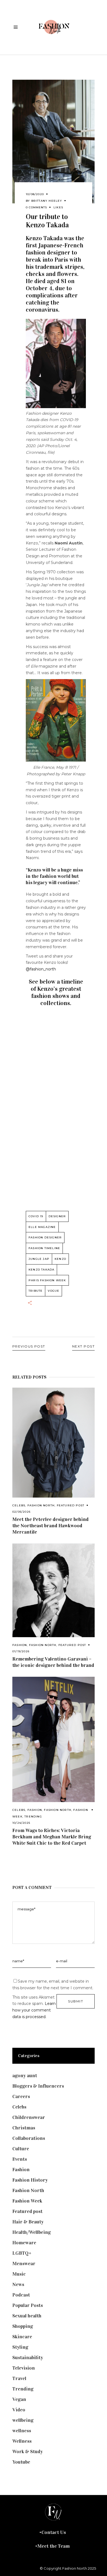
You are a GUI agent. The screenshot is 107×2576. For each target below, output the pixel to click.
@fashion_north (41, 969)
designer (57, 1216)
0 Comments (36, 207)
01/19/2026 (21, 1651)
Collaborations (29, 2138)
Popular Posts (28, 2305)
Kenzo (60, 1259)
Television (24, 2368)
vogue (54, 1291)
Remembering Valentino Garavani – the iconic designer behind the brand (53, 1662)
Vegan (19, 2399)
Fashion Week (27, 2201)
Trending (33, 1817)
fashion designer (45, 1237)
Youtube (21, 2462)
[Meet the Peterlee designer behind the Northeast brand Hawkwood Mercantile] (54, 1443)
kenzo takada (41, 1270)
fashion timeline (44, 1248)
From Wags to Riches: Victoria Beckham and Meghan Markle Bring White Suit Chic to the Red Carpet (52, 1837)
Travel (19, 2378)
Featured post (71, 1505)
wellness (22, 2431)
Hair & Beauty (28, 2222)
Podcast (21, 2295)
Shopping (23, 2326)
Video (19, 2410)
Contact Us (54, 2532)
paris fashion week (47, 1280)
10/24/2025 (21, 1823)
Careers (21, 2096)
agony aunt (25, 2076)
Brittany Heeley (47, 201)
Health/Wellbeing (32, 2232)
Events (20, 2159)
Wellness (22, 2441)
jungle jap (39, 1259)
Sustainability (28, 2358)
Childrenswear (29, 2117)
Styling (20, 2347)
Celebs (19, 1505)
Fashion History (30, 2180)
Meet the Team (54, 2546)
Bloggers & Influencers (38, 2086)
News (18, 2284)
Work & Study (28, 2452)
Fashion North (41, 1505)
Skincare (22, 2337)
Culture (21, 2149)
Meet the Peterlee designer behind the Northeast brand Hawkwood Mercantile (50, 1526)
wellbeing (23, 2420)
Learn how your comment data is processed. (34, 2010)
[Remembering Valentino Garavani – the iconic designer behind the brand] (54, 1590)
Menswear (24, 2264)
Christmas (24, 2128)
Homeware (24, 2243)
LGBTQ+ (22, 2253)
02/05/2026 (21, 1512)
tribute (36, 1291)
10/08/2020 (35, 194)
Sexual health (27, 2316)
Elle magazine (42, 1227)
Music (19, 2274)
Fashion (20, 1645)
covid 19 (36, 1216)
